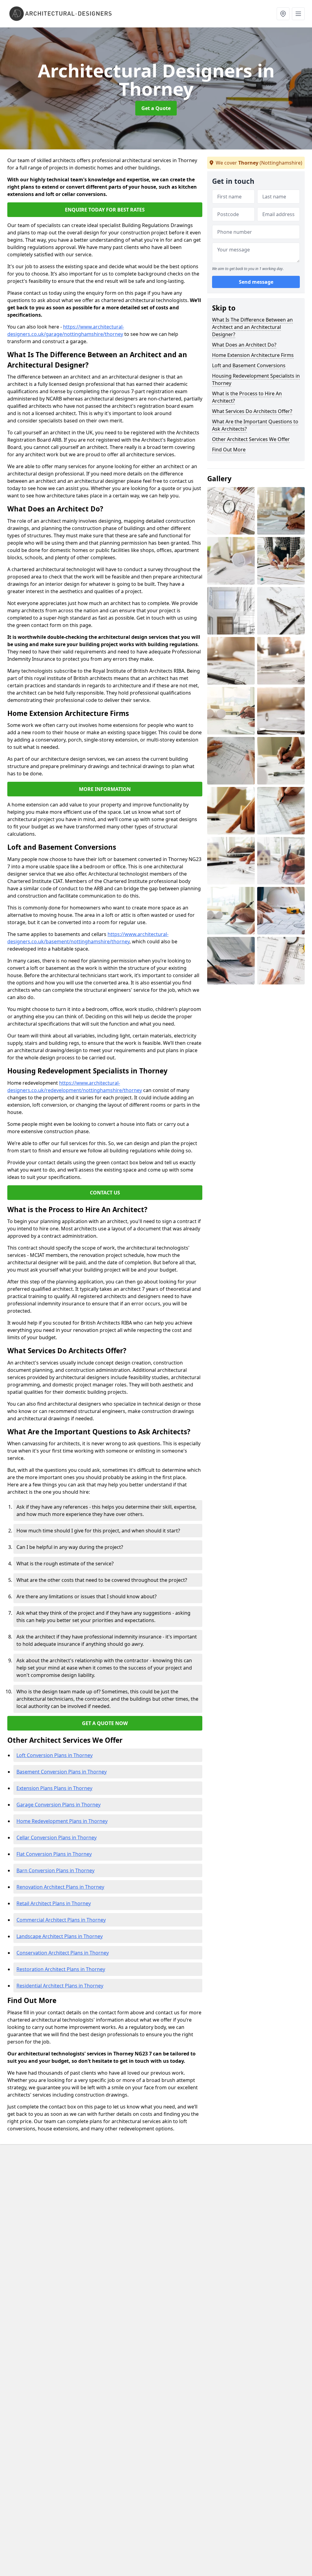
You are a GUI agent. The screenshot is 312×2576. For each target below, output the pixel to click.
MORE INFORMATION (105, 789)
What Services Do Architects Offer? (252, 411)
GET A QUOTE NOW (105, 1723)
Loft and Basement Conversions (249, 365)
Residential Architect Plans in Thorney (60, 1986)
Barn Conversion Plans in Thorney (55, 1870)
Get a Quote (156, 108)
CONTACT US (105, 1193)
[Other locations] (283, 14)
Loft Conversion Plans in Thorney (55, 1755)
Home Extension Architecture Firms (253, 355)
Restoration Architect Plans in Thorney (61, 1969)
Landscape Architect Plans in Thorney (60, 1936)
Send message (256, 282)
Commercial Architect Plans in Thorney (61, 1920)
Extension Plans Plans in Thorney (54, 1788)
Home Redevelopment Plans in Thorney (62, 1821)
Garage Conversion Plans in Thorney (58, 1805)
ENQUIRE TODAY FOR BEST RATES (105, 210)
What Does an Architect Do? (244, 345)
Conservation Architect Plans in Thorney (63, 1953)
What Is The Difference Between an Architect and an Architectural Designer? (252, 327)
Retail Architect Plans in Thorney (54, 1903)
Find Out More (229, 450)
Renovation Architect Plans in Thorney (60, 1887)
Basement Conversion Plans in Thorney (62, 1772)
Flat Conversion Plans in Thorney (54, 1854)
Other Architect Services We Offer (251, 439)
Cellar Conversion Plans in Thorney (57, 1838)
